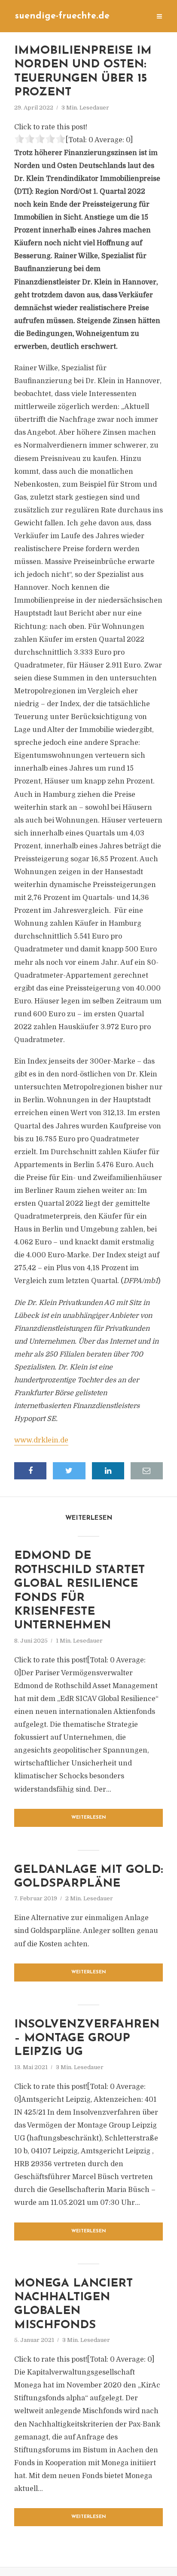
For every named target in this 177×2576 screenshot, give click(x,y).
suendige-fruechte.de (62, 16)
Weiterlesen (89, 1818)
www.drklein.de (41, 1440)
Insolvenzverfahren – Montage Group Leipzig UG (87, 2039)
